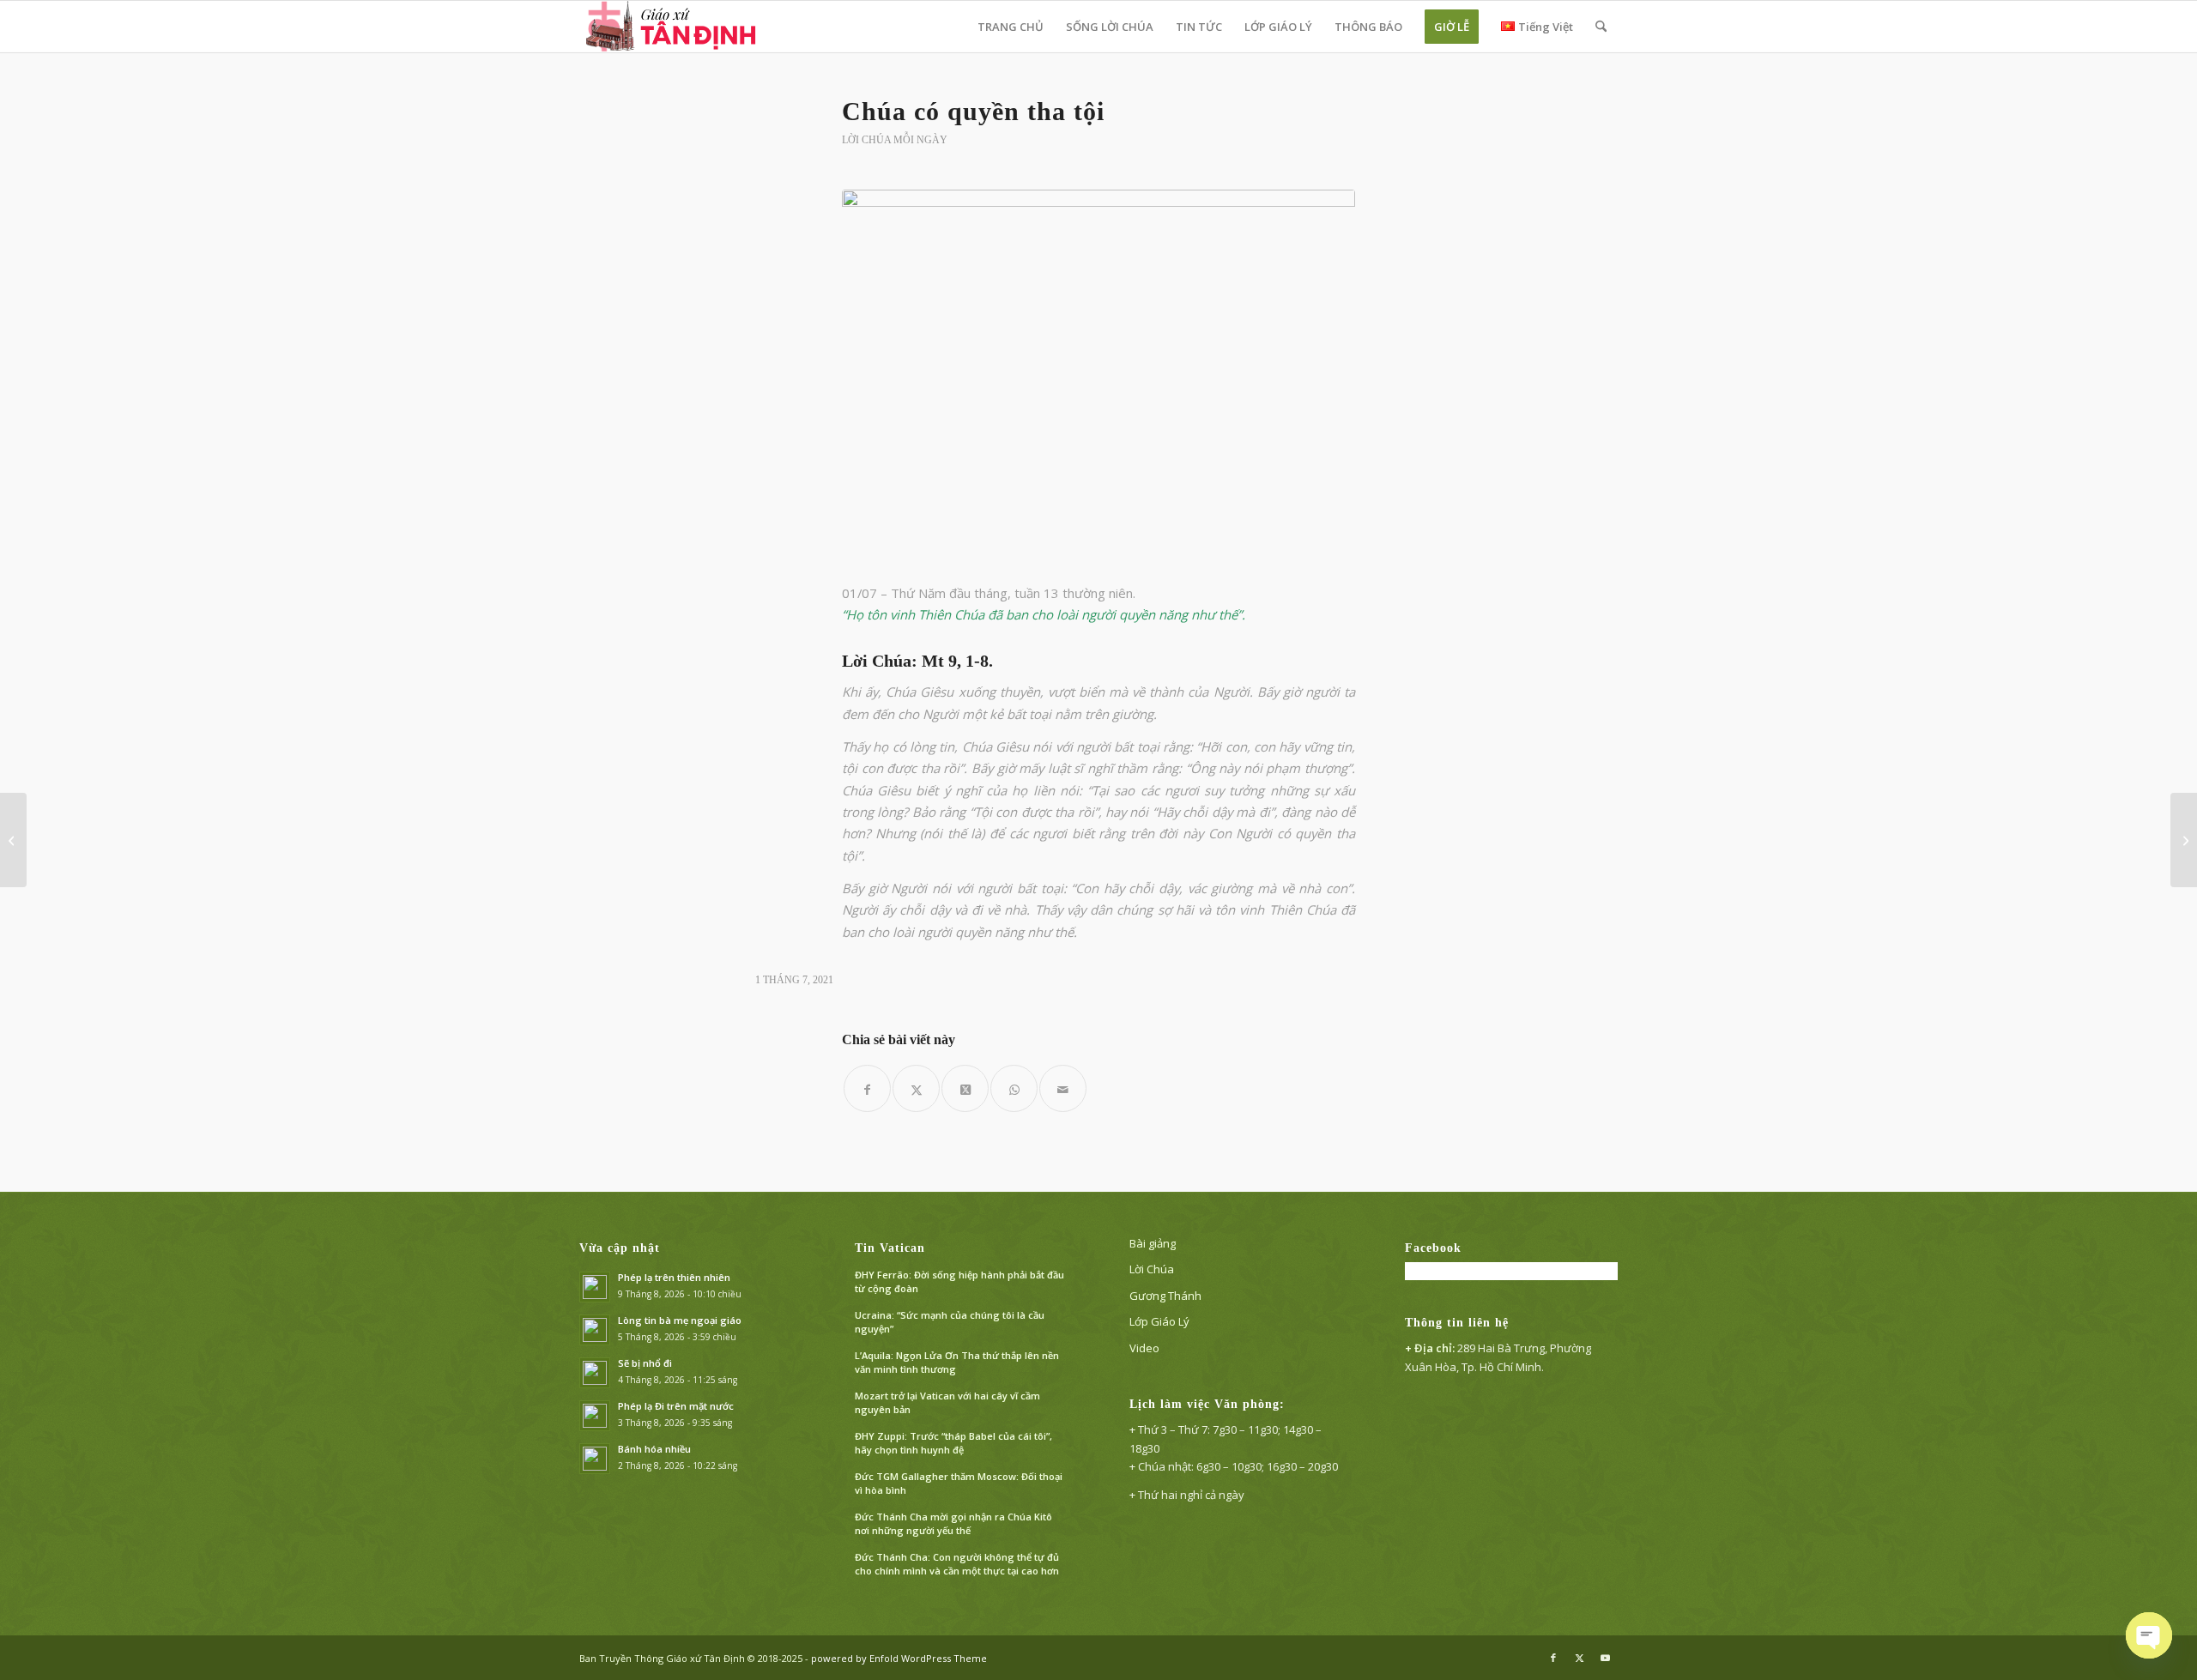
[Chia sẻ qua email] (1063, 1088)
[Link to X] (1579, 1658)
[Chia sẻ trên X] (916, 1088)
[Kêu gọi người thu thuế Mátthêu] (2184, 840)
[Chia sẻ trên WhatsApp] (1014, 1088)
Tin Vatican (890, 1248)
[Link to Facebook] (1553, 1658)
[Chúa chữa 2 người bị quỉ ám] (13, 840)
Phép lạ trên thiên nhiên (674, 1277)
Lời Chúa (1152, 1269)
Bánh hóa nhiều (654, 1449)
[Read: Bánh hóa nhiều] (595, 1459)
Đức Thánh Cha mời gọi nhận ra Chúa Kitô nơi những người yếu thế (953, 1524)
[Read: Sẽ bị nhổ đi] (595, 1373)
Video (1144, 1348)
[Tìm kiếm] (1601, 27)
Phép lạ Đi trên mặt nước (676, 1406)
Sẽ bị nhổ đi (645, 1363)
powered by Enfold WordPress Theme (899, 1658)
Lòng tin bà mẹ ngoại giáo (680, 1320)
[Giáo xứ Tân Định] (672, 27)
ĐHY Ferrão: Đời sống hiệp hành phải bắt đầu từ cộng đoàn (959, 1282)
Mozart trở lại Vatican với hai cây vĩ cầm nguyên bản (947, 1403)
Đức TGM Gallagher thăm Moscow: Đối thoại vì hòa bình (959, 1484)
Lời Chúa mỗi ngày (895, 140)
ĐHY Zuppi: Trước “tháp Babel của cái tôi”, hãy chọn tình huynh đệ (953, 1443)
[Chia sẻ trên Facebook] (867, 1088)
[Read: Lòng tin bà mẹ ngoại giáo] (595, 1330)
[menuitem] (1011, 27)
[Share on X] (965, 1088)
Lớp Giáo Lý (1159, 1321)
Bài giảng (1153, 1243)
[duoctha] (1098, 376)
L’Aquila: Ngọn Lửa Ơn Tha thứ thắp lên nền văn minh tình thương (957, 1363)
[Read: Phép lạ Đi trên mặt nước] (595, 1416)
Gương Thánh (1165, 1296)
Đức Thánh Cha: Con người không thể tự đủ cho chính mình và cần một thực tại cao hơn (957, 1564)
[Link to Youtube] (1605, 1658)
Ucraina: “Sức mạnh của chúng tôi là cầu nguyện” (950, 1322)
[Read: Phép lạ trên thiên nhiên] (595, 1287)
